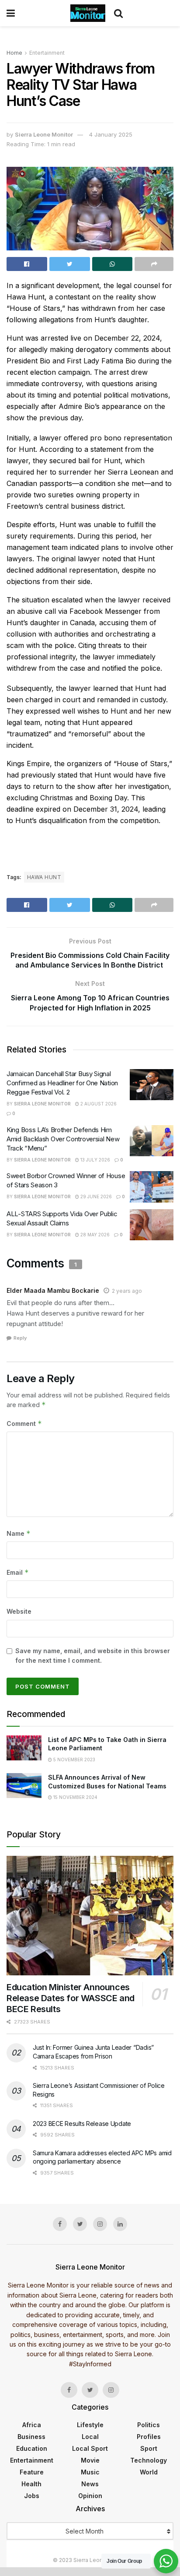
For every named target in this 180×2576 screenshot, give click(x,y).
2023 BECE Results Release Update (82, 2124)
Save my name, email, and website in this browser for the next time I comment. (93, 1656)
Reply (20, 1338)
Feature (32, 2472)
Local (90, 2437)
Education (32, 2448)
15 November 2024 (75, 1797)
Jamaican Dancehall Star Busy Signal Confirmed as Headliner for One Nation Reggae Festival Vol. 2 (62, 1083)
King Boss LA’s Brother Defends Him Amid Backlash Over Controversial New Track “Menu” (63, 1139)
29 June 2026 (95, 1197)
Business (31, 2437)
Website (19, 1611)
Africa (32, 2425)
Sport (149, 2448)
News (90, 2484)
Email (18, 1572)
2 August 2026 (98, 1104)
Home (14, 53)
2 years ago (127, 1291)
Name (19, 1533)
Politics (149, 2425)
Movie (90, 2460)
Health (31, 2484)
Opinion (90, 2496)
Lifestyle (90, 2425)
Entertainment (47, 53)
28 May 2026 (94, 1235)
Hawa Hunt (44, 877)
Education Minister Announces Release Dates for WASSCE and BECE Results (71, 1998)
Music (90, 2472)
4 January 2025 (111, 134)
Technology (149, 2460)
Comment (24, 1423)
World (149, 2472)
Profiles (149, 2437)
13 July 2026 (95, 1160)
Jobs (32, 2496)
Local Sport (90, 2448)
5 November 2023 (74, 1760)
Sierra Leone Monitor (44, 134)
